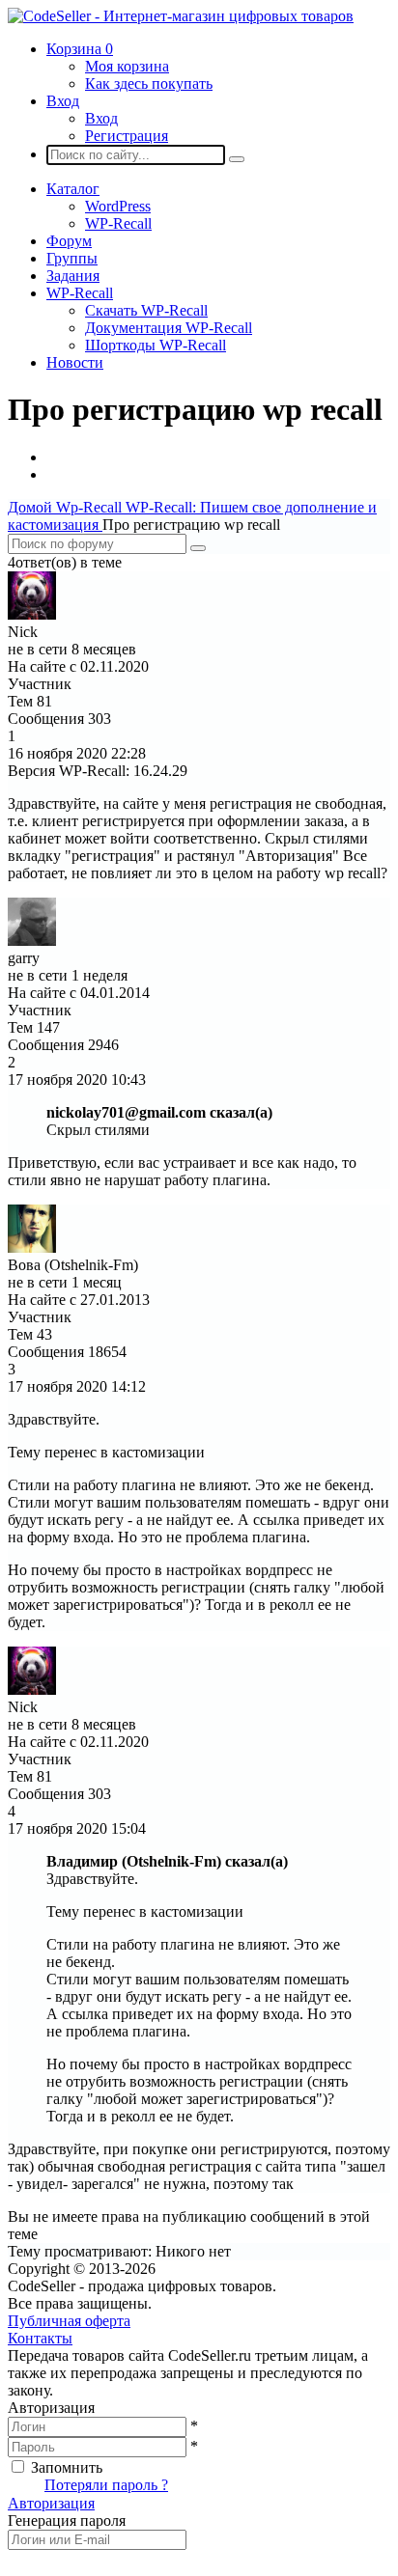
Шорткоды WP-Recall (156, 345)
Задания (73, 276)
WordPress (118, 206)
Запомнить (67, 2467)
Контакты (40, 2338)
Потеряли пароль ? (106, 2485)
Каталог (73, 189)
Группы (72, 258)
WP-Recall (118, 223)
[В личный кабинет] (32, 614)
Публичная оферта (69, 2321)
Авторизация (51, 2503)
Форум (69, 241)
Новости (75, 362)
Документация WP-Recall (169, 328)
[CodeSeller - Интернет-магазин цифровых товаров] (181, 16)
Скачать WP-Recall (146, 310)
